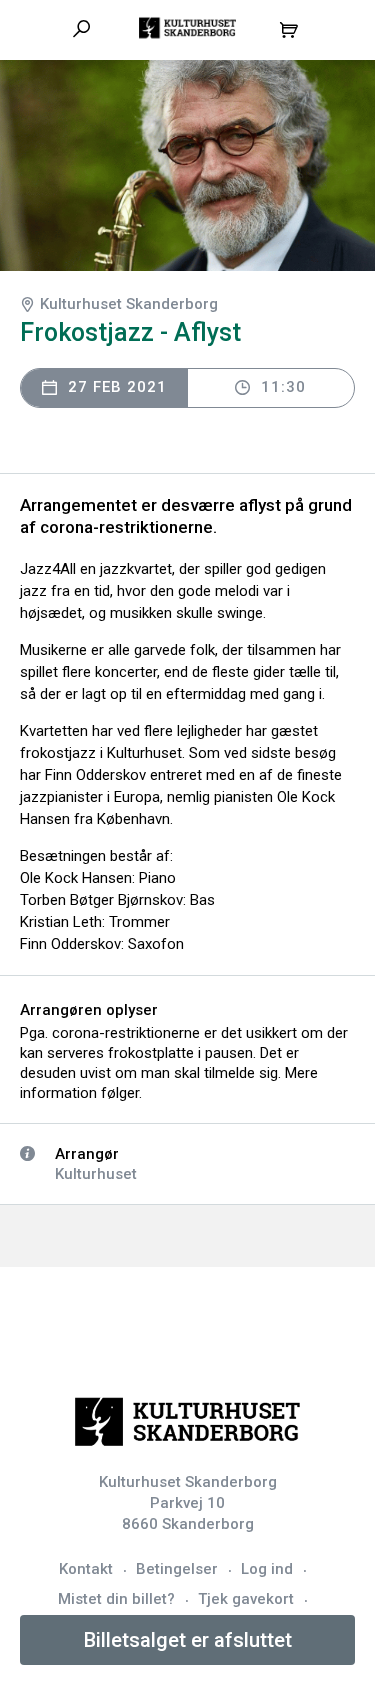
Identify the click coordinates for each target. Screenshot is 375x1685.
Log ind (267, 1569)
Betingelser (177, 1569)
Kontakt (86, 1569)
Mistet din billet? (116, 1599)
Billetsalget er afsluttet (188, 1640)
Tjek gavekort (246, 1599)
